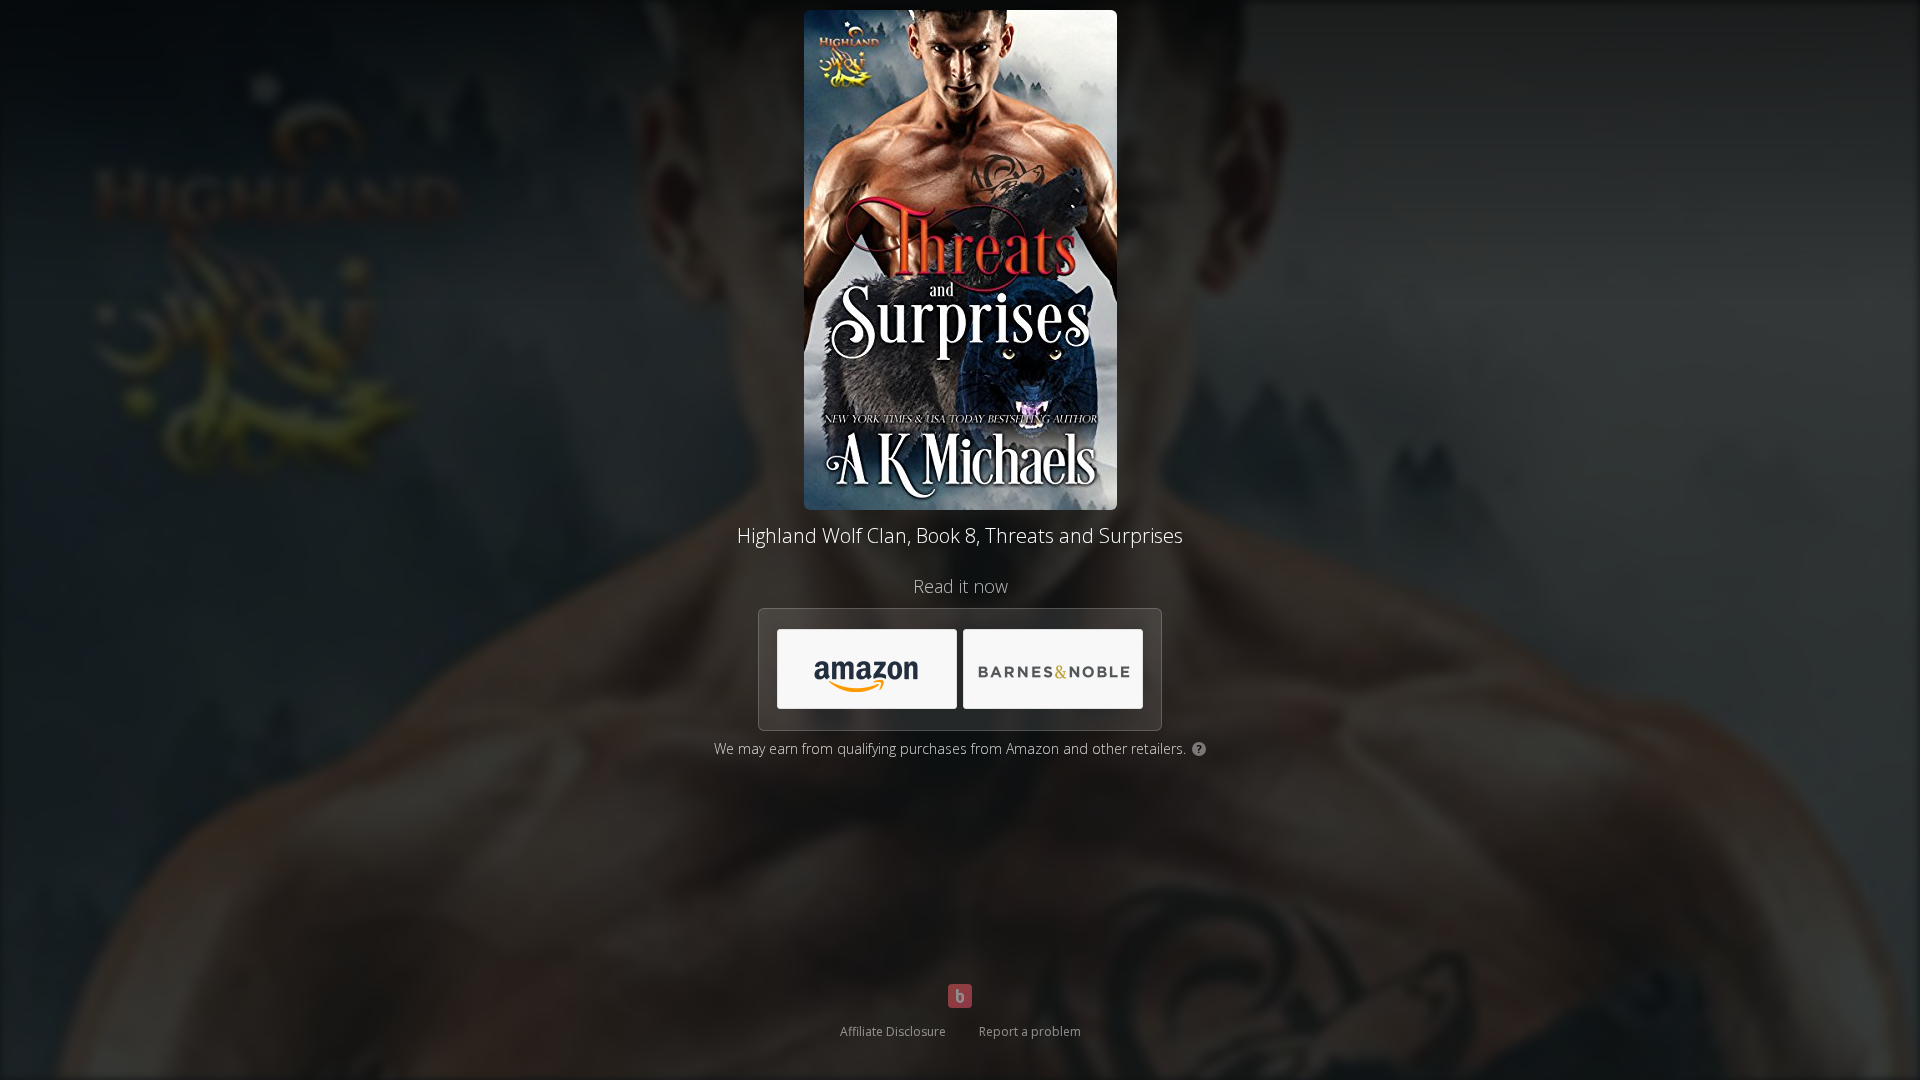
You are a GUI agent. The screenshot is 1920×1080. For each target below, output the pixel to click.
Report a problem (1030, 1031)
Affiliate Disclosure (893, 1031)
